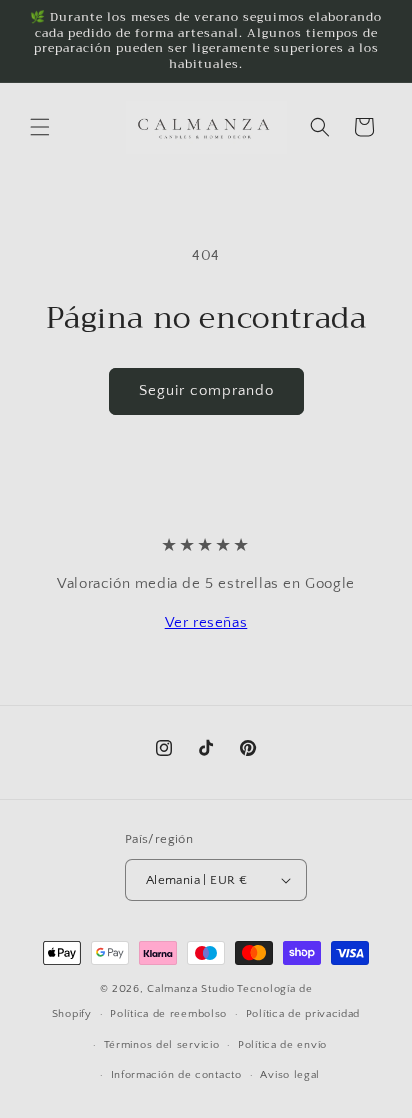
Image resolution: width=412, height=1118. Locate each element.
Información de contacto (176, 1075)
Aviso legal (290, 1075)
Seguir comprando (206, 390)
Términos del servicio (162, 1045)
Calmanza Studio (191, 989)
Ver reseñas (206, 622)
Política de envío (282, 1045)
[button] (40, 127)
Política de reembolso (168, 1014)
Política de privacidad (303, 1014)
